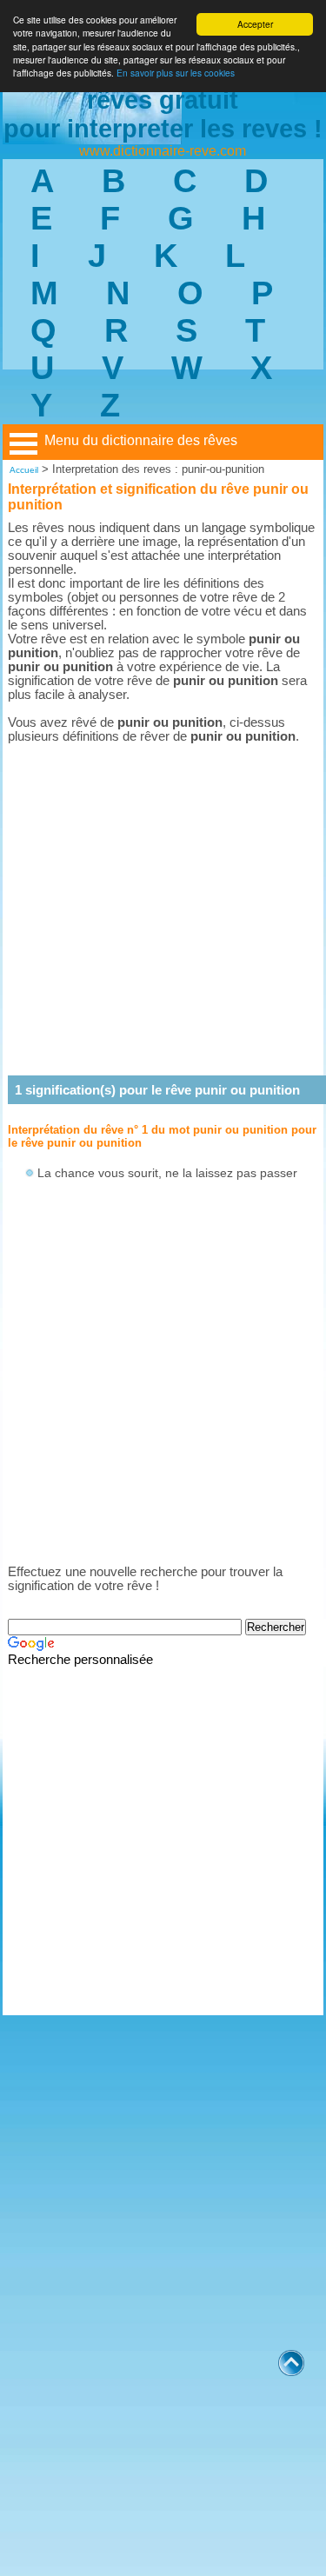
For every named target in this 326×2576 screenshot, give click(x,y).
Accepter (255, 24)
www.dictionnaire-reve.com (163, 151)
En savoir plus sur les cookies (176, 73)
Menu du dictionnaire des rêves (141, 440)
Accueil (24, 470)
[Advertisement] (163, 909)
